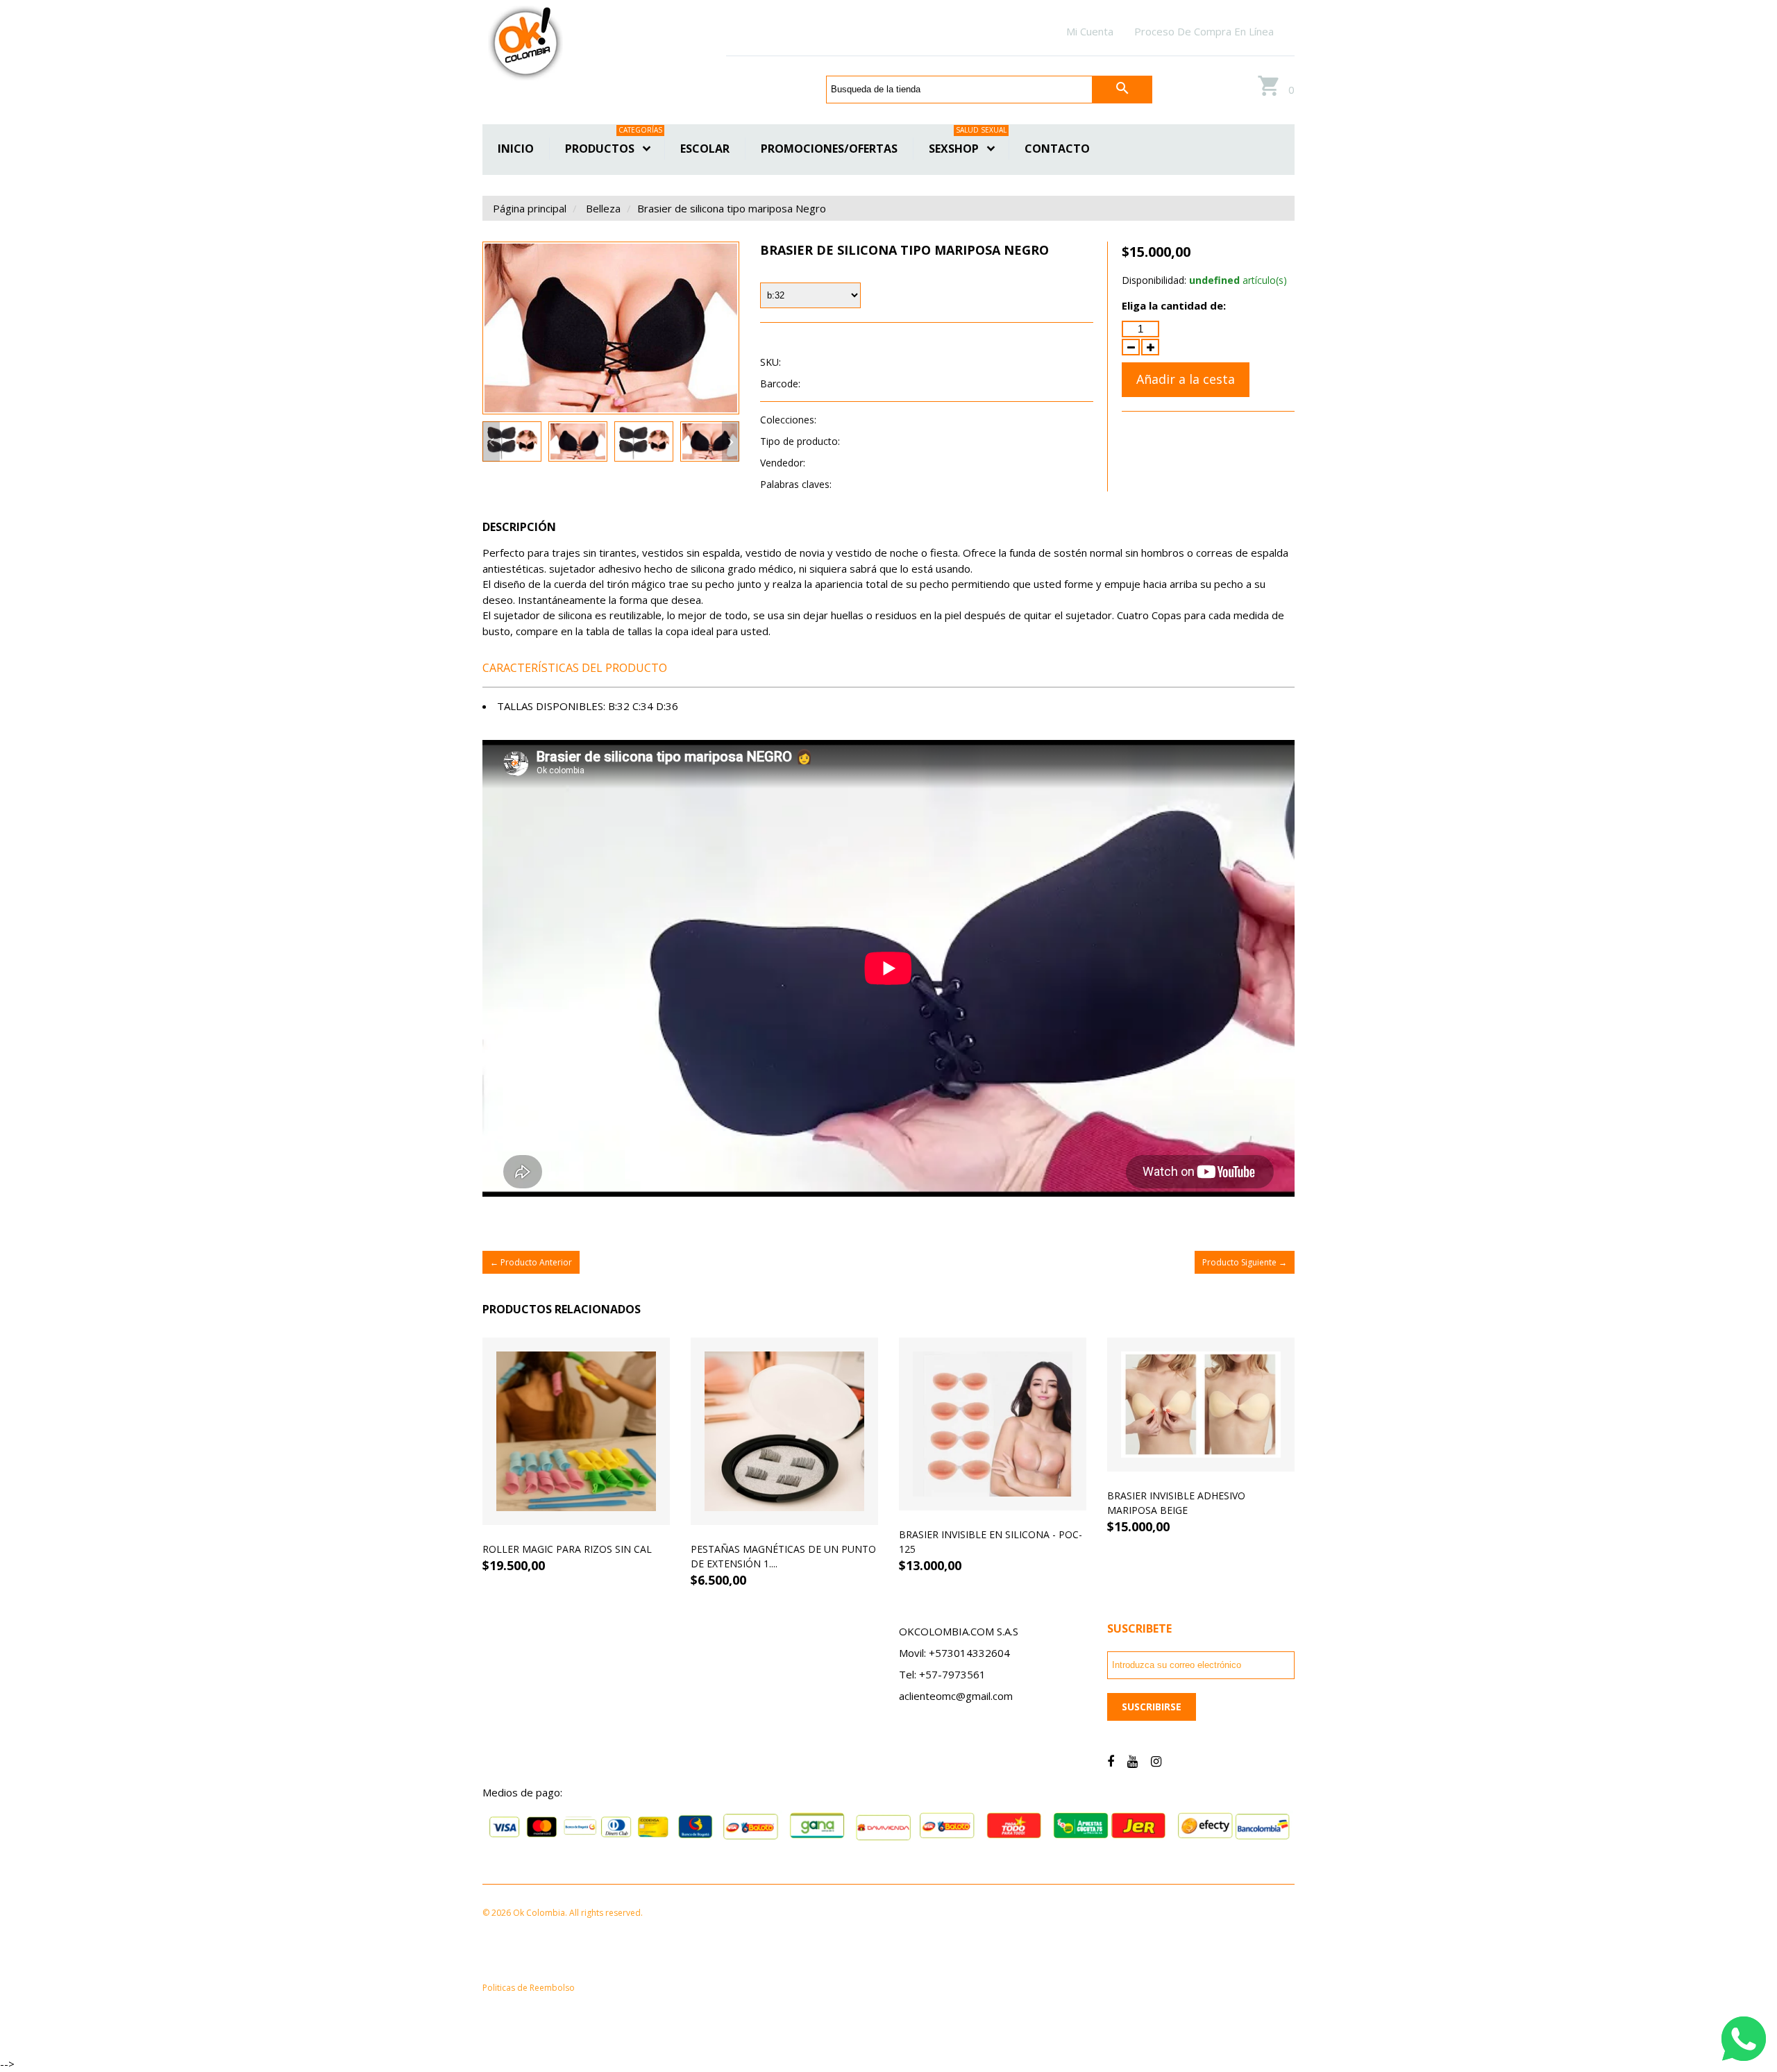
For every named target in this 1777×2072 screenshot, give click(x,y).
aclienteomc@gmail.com (956, 1696)
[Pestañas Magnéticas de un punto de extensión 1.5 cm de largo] (784, 1431)
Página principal (530, 208)
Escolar (705, 149)
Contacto (1057, 149)
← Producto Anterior (531, 1262)
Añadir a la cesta (1186, 379)
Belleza (603, 208)
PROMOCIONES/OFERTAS (829, 149)
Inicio (516, 149)
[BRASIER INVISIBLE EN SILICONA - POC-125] (993, 1424)
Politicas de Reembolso (529, 1988)
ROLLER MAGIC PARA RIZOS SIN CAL (567, 1549)
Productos (614, 147)
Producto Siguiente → (1245, 1262)
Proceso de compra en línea (1204, 31)
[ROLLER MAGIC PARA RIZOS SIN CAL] (576, 1431)
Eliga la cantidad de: (1174, 305)
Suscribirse (1152, 1707)
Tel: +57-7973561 (942, 1674)
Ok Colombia (837, 463)
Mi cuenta (1090, 31)
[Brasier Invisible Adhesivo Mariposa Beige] (1201, 1405)
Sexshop (968, 147)
